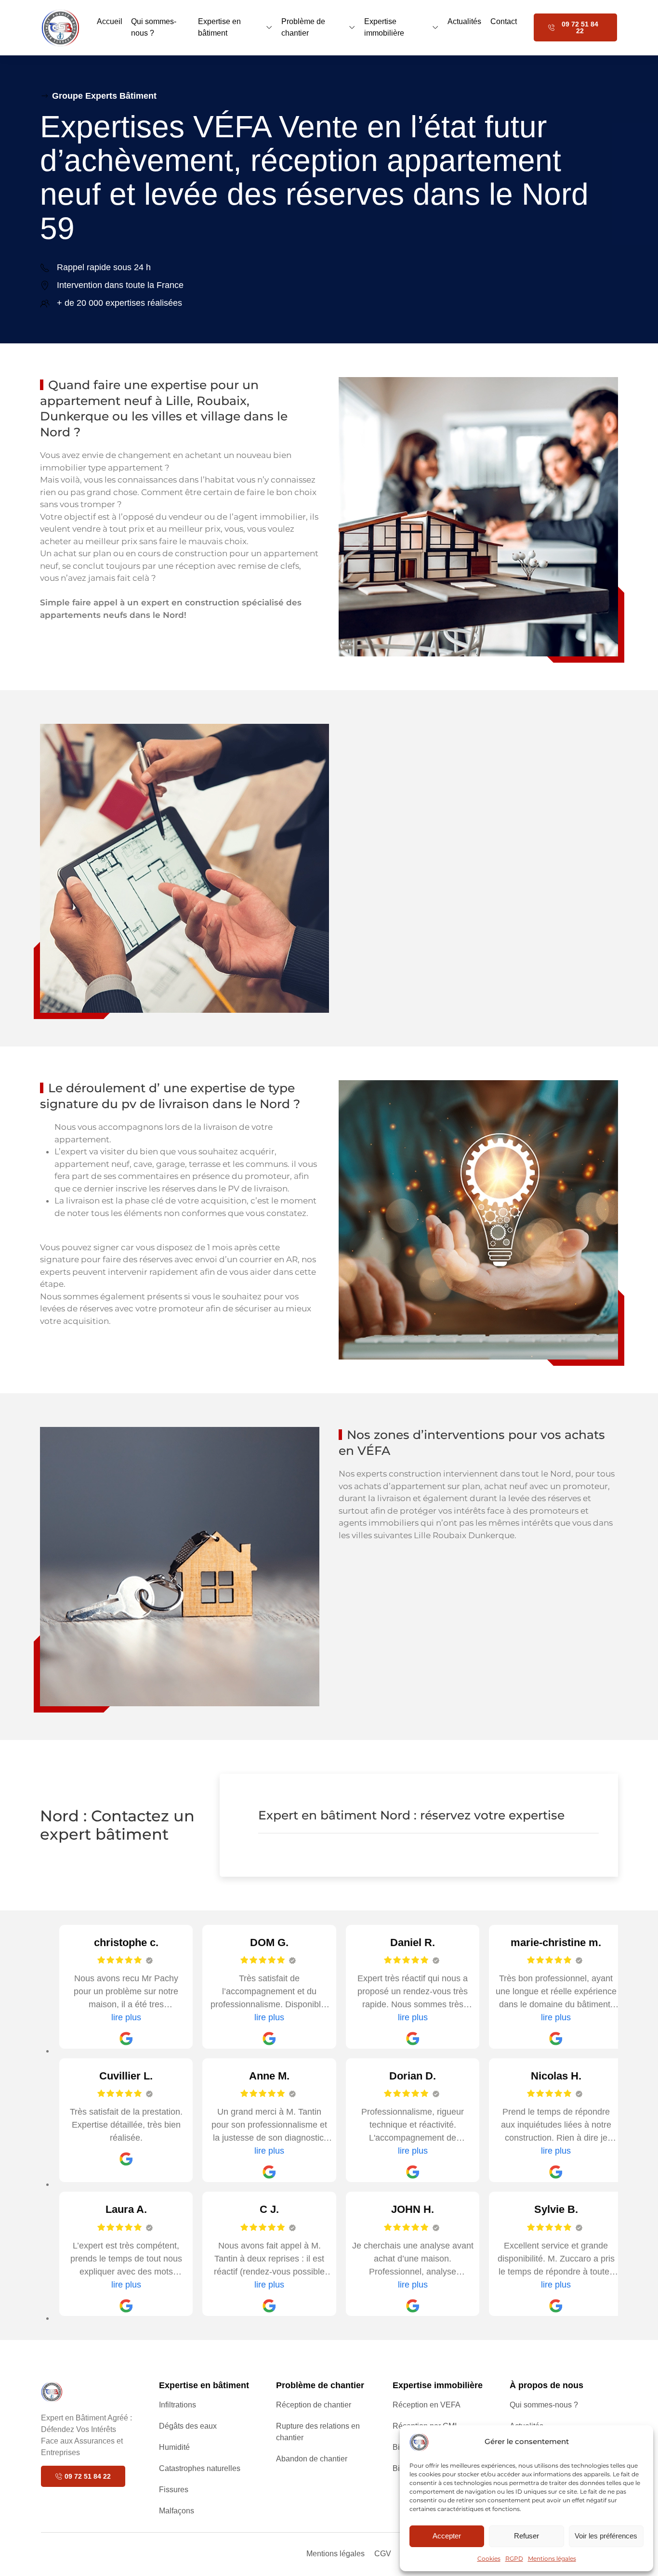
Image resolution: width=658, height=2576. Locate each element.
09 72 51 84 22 (580, 27)
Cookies (489, 2558)
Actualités (464, 21)
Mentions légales (552, 2558)
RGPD (514, 2558)
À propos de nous (546, 2385)
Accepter (447, 2536)
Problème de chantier (303, 27)
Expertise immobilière (384, 27)
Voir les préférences (606, 2536)
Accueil (110, 21)
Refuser (526, 2536)
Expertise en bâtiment (219, 27)
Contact (504, 21)
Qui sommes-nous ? (154, 27)
